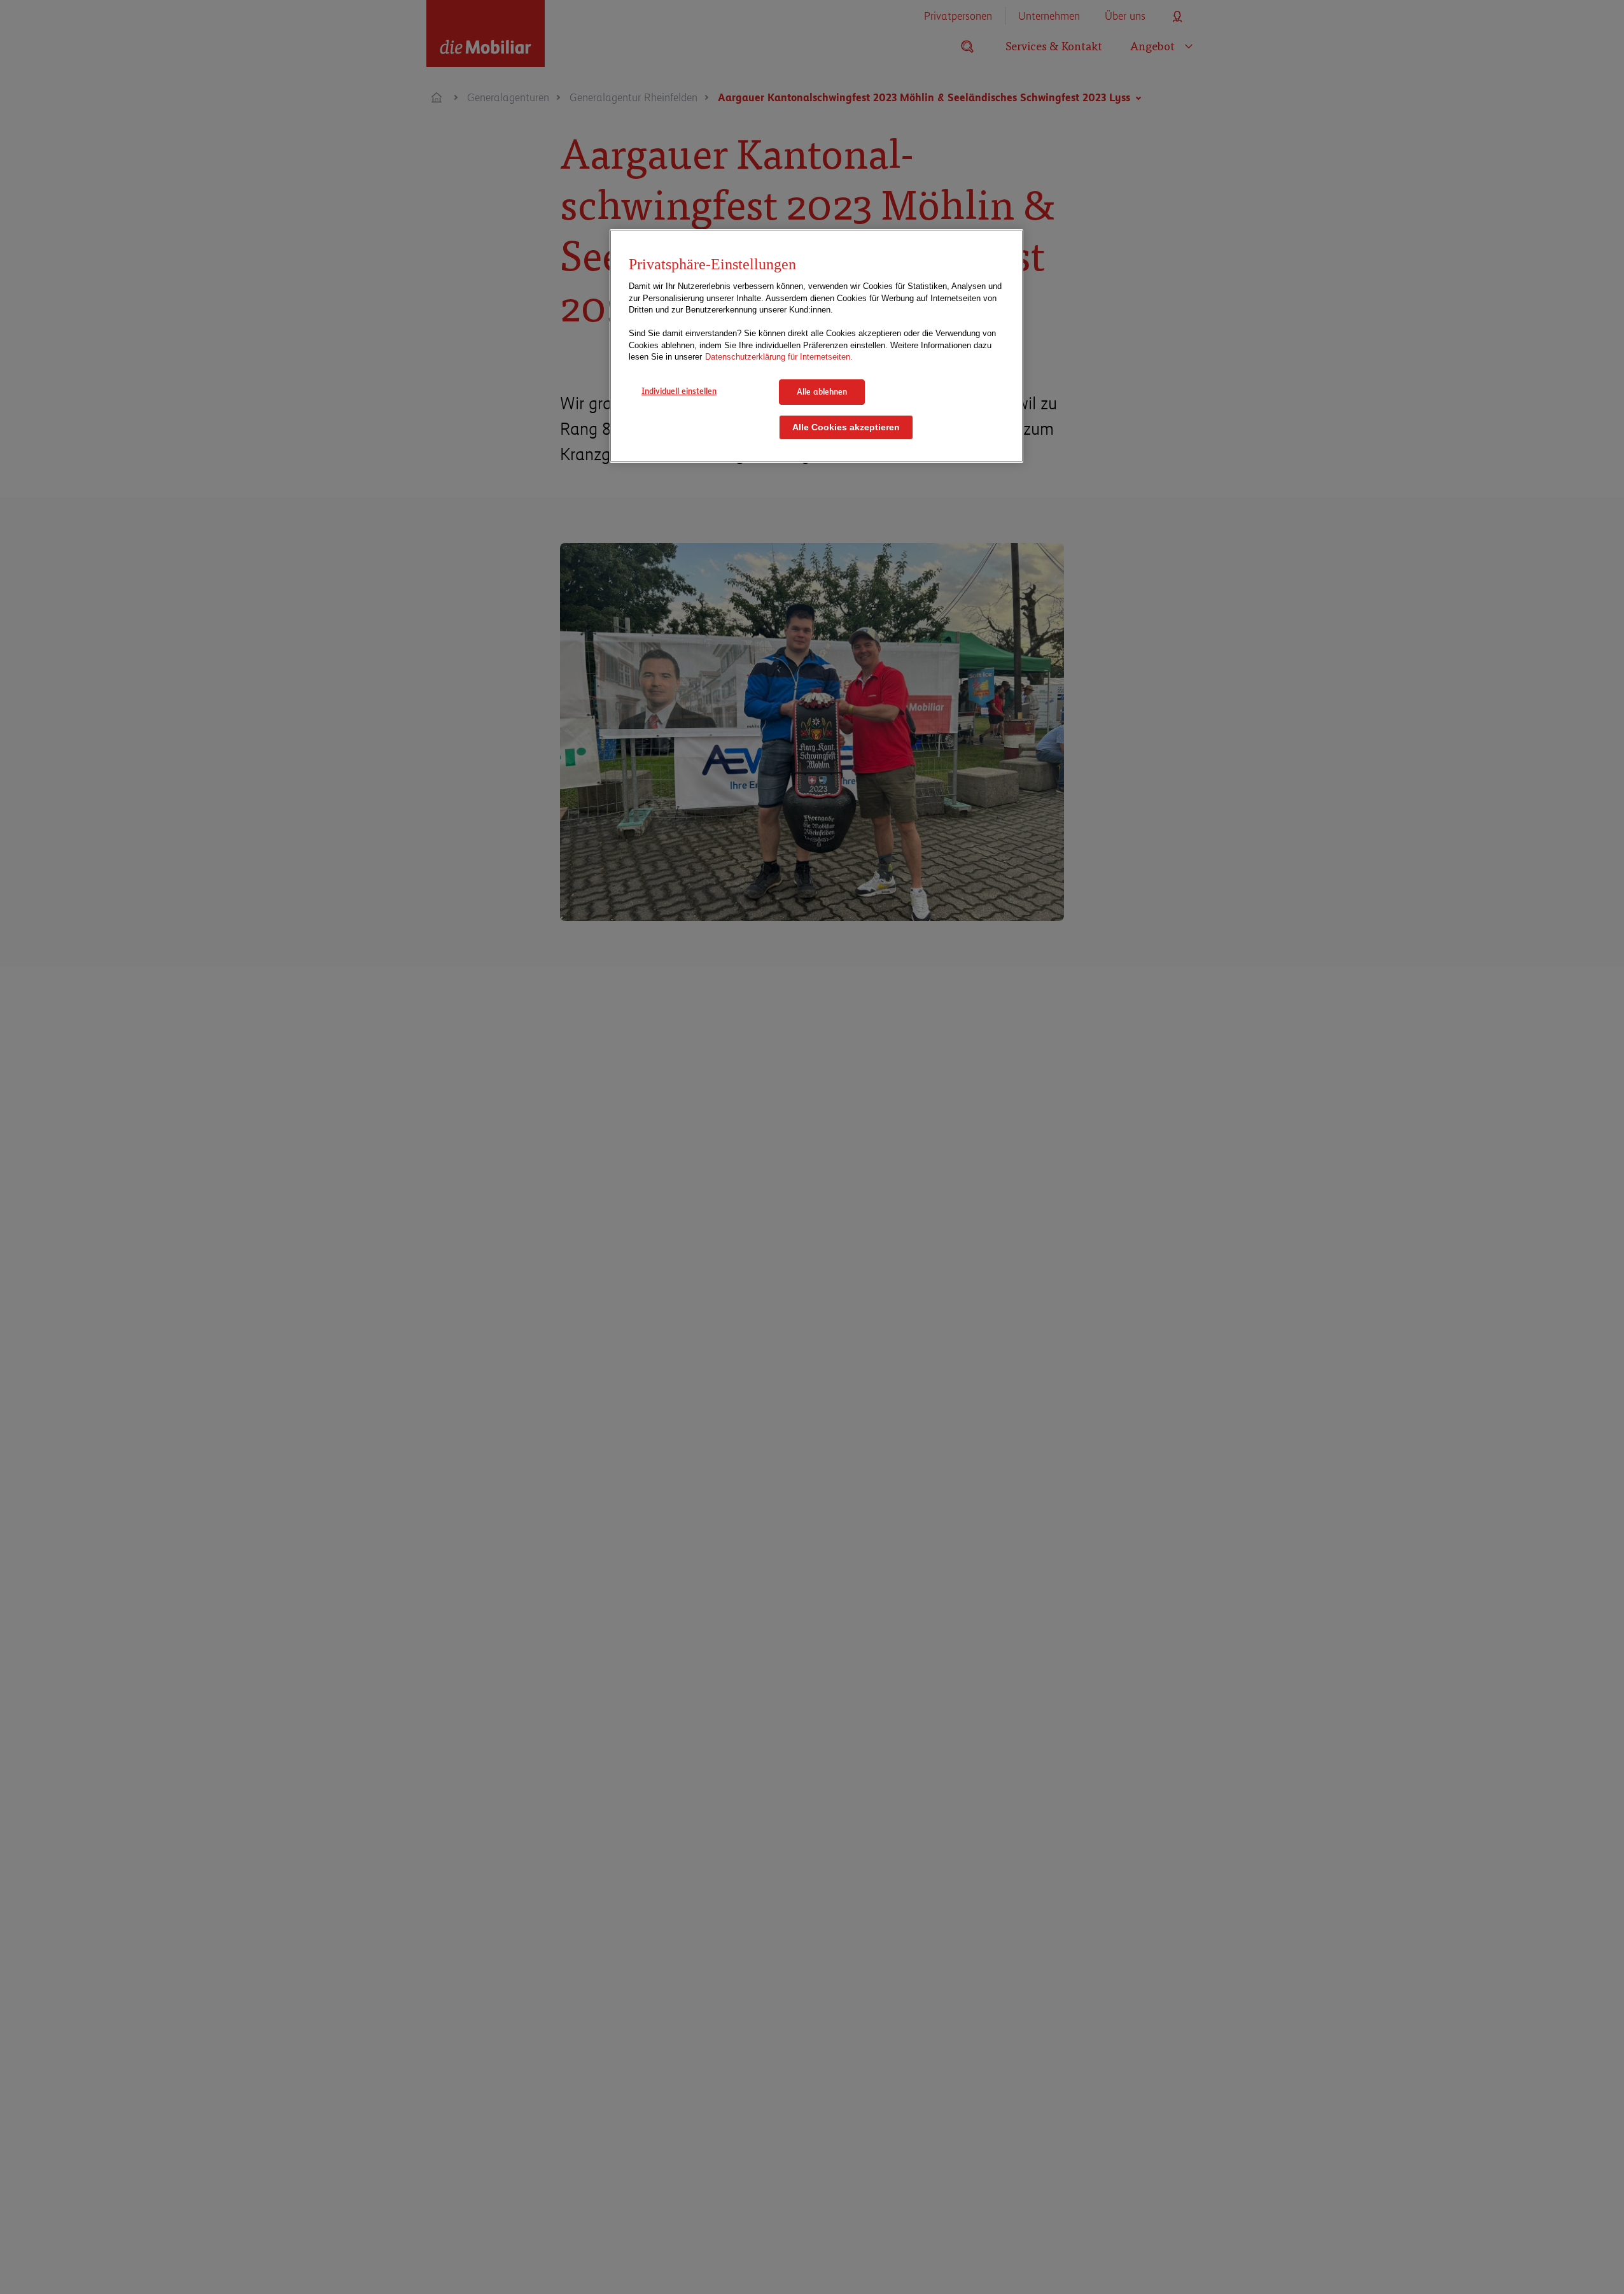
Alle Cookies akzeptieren (846, 427)
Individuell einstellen (679, 391)
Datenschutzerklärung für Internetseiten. (779, 357)
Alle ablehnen (822, 391)
